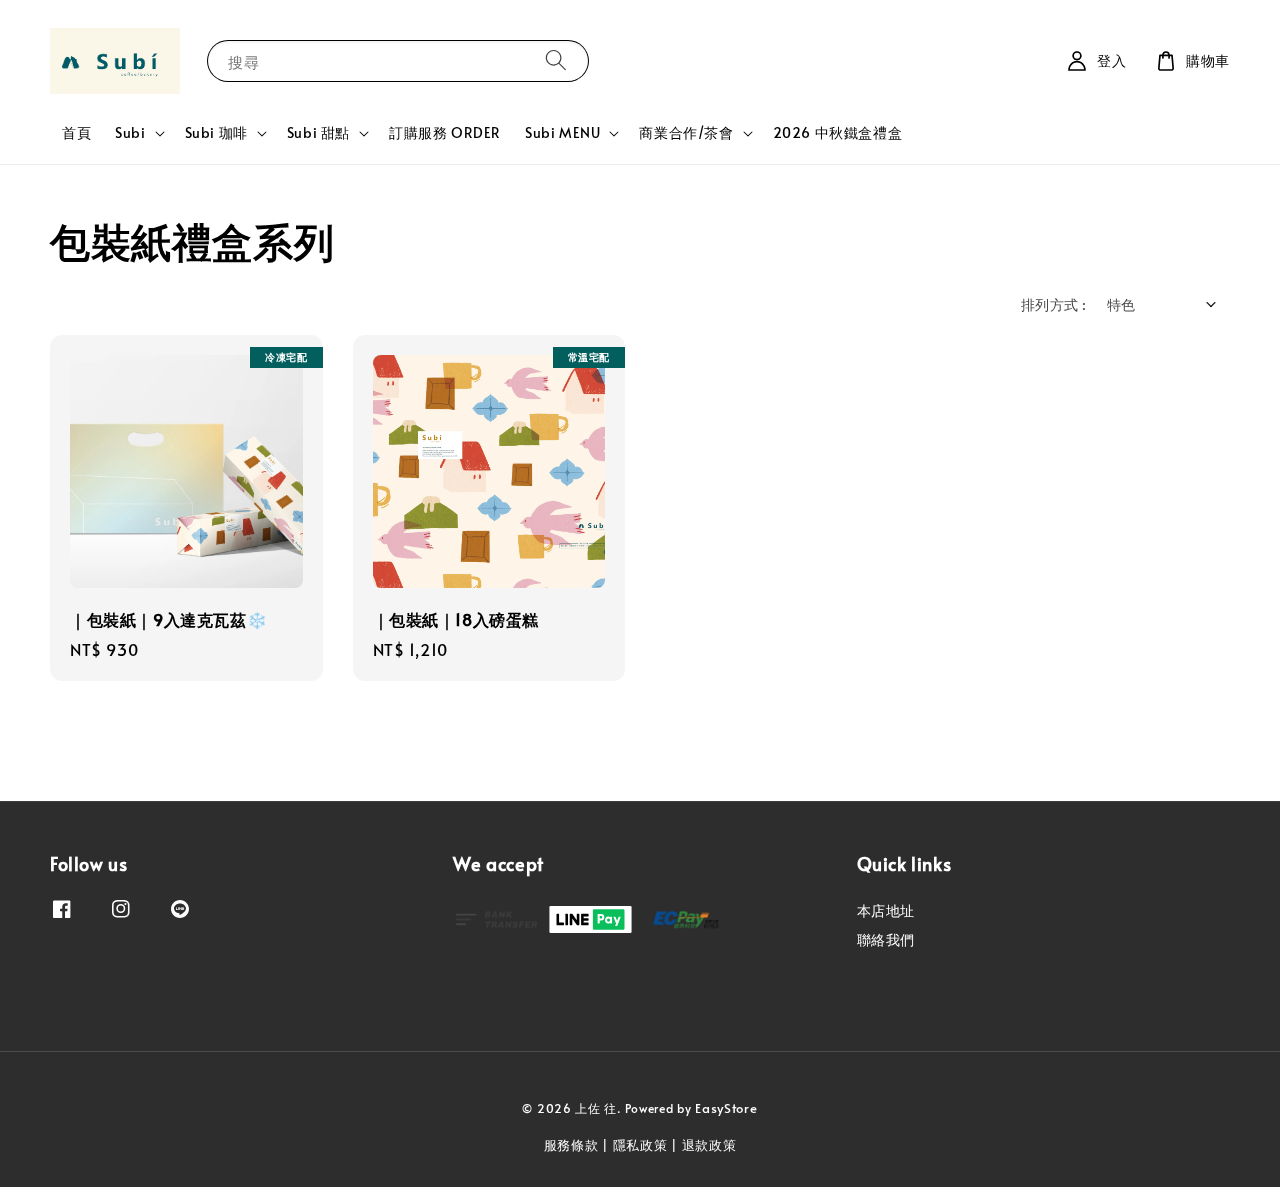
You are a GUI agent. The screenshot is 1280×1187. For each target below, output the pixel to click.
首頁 (76, 132)
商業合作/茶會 (686, 133)
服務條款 (571, 1145)
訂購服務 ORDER (445, 132)
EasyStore (726, 1108)
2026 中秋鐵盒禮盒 (838, 132)
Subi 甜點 (318, 133)
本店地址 (886, 911)
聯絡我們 (886, 939)
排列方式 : (1053, 304)
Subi (130, 133)
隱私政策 (640, 1145)
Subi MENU (562, 133)
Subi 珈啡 (216, 133)
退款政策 (709, 1145)
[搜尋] (556, 60)
